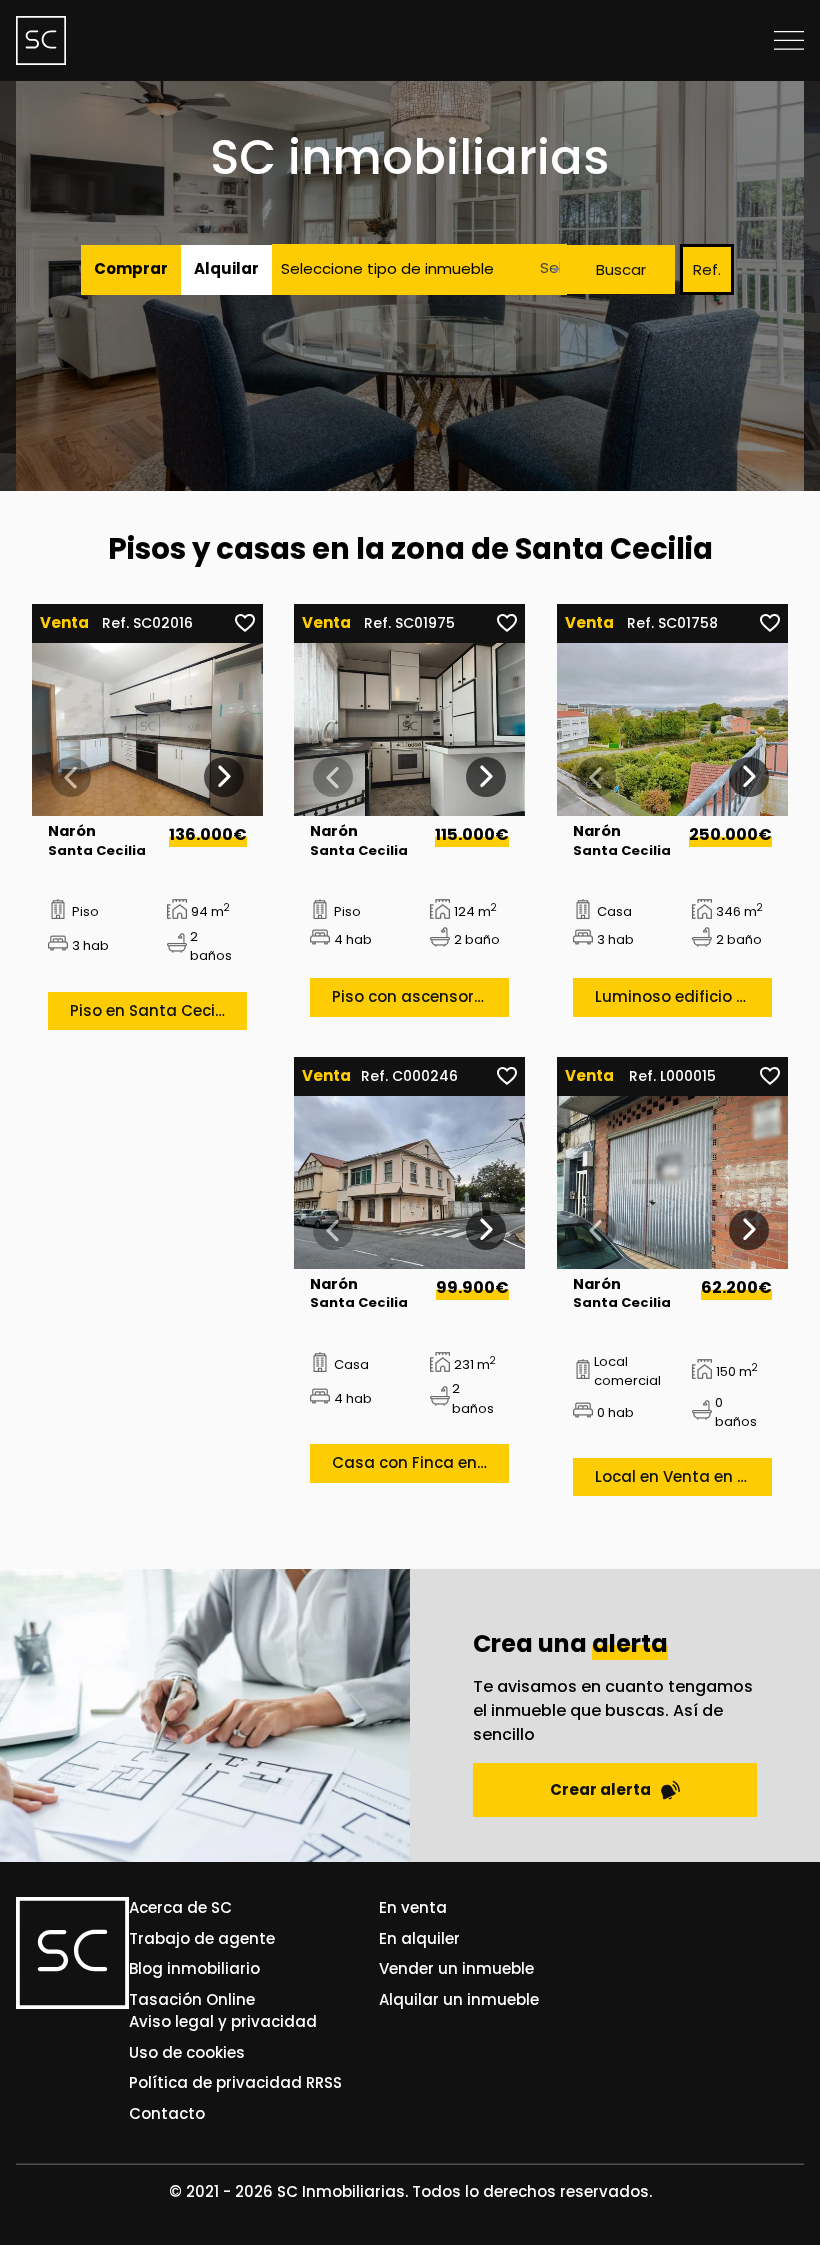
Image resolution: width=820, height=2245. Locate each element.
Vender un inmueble (456, 1968)
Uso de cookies (187, 2052)
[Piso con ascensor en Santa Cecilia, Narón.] (410, 729)
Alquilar (226, 268)
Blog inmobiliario (194, 1968)
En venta (413, 1907)
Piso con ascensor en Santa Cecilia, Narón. (420, 996)
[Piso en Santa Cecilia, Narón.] (148, 729)
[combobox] (544, 269)
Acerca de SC (180, 1907)
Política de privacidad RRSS (235, 2082)
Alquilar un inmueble (459, 1999)
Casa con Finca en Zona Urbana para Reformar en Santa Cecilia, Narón (420, 1462)
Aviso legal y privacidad (223, 2021)
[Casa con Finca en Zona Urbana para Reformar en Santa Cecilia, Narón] (410, 1182)
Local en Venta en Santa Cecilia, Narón (683, 1476)
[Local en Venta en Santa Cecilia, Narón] (673, 1182)
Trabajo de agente (202, 1938)
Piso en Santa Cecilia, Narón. (158, 1010)
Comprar (131, 268)
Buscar (621, 269)
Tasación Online (192, 1999)
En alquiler (419, 1938)
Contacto (167, 2113)
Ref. (707, 269)
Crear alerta (600, 1789)
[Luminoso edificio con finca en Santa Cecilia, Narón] (673, 729)
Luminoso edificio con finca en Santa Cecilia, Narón (683, 996)
